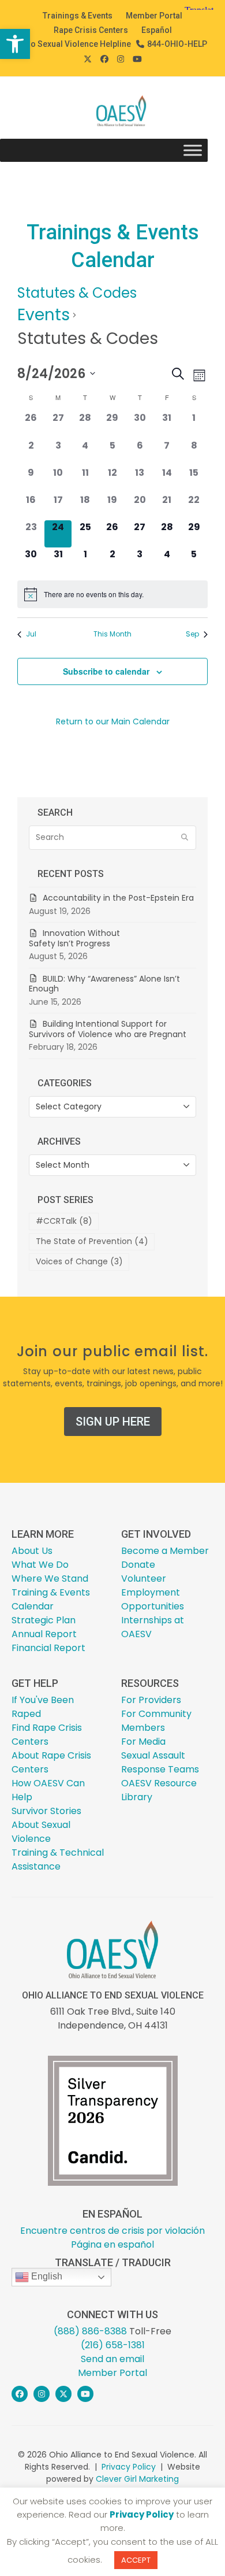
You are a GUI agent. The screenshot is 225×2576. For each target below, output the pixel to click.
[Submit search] (185, 838)
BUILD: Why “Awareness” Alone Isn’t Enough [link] (104, 984)
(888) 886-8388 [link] (90, 2331)
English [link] (46, 2276)
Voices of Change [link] (79, 1261)
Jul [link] (31, 634)
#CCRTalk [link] (64, 1221)
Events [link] (44, 315)
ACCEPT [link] (136, 2560)
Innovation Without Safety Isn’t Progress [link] (74, 938)
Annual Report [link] (44, 1634)
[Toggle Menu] (193, 151)
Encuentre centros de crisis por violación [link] (112, 2231)
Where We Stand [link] (50, 1578)
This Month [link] (112, 634)
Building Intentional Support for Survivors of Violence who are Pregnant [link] (109, 1029)
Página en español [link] (112, 2244)
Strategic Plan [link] (44, 1620)
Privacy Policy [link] (129, 2467)
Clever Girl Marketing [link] (137, 2479)
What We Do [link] (40, 1565)
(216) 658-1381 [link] (113, 2345)
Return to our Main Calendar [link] (113, 721)
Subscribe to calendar (106, 671)
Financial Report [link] (48, 1648)
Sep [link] (192, 634)
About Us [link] (32, 1551)
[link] (15, 44)
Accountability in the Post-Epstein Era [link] (118, 898)
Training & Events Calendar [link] (51, 1599)
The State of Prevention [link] (92, 1241)
